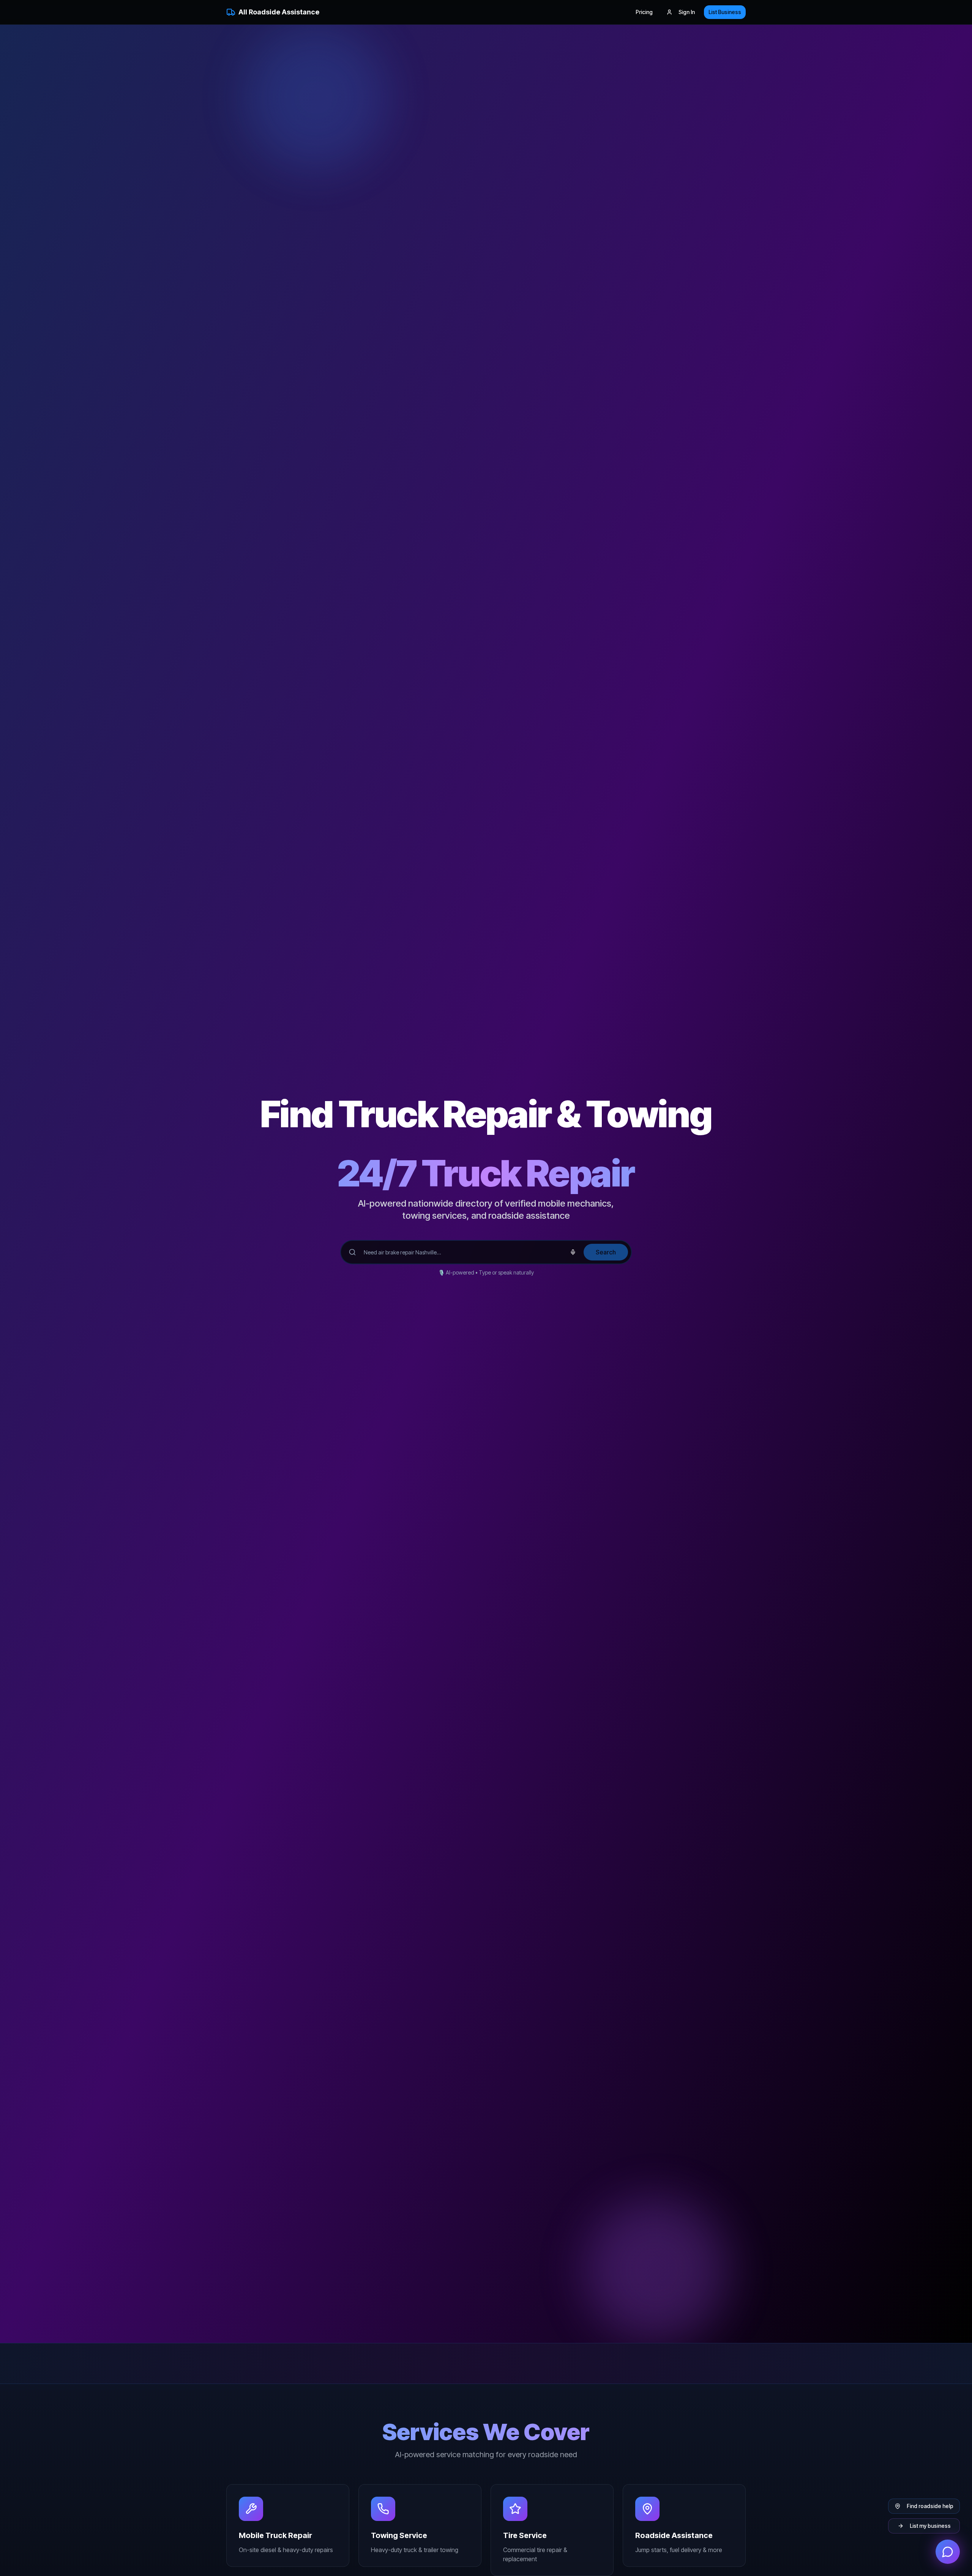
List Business (725, 12)
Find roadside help (930, 2506)
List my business (930, 2526)
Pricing (644, 12)
